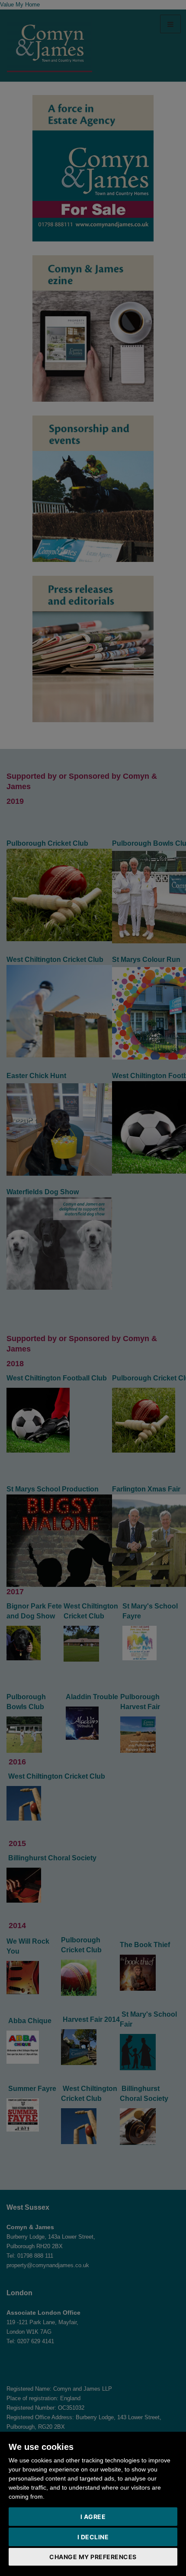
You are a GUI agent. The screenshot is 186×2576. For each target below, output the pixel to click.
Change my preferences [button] (93, 2557)
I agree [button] (93, 2517)
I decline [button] (93, 2537)
